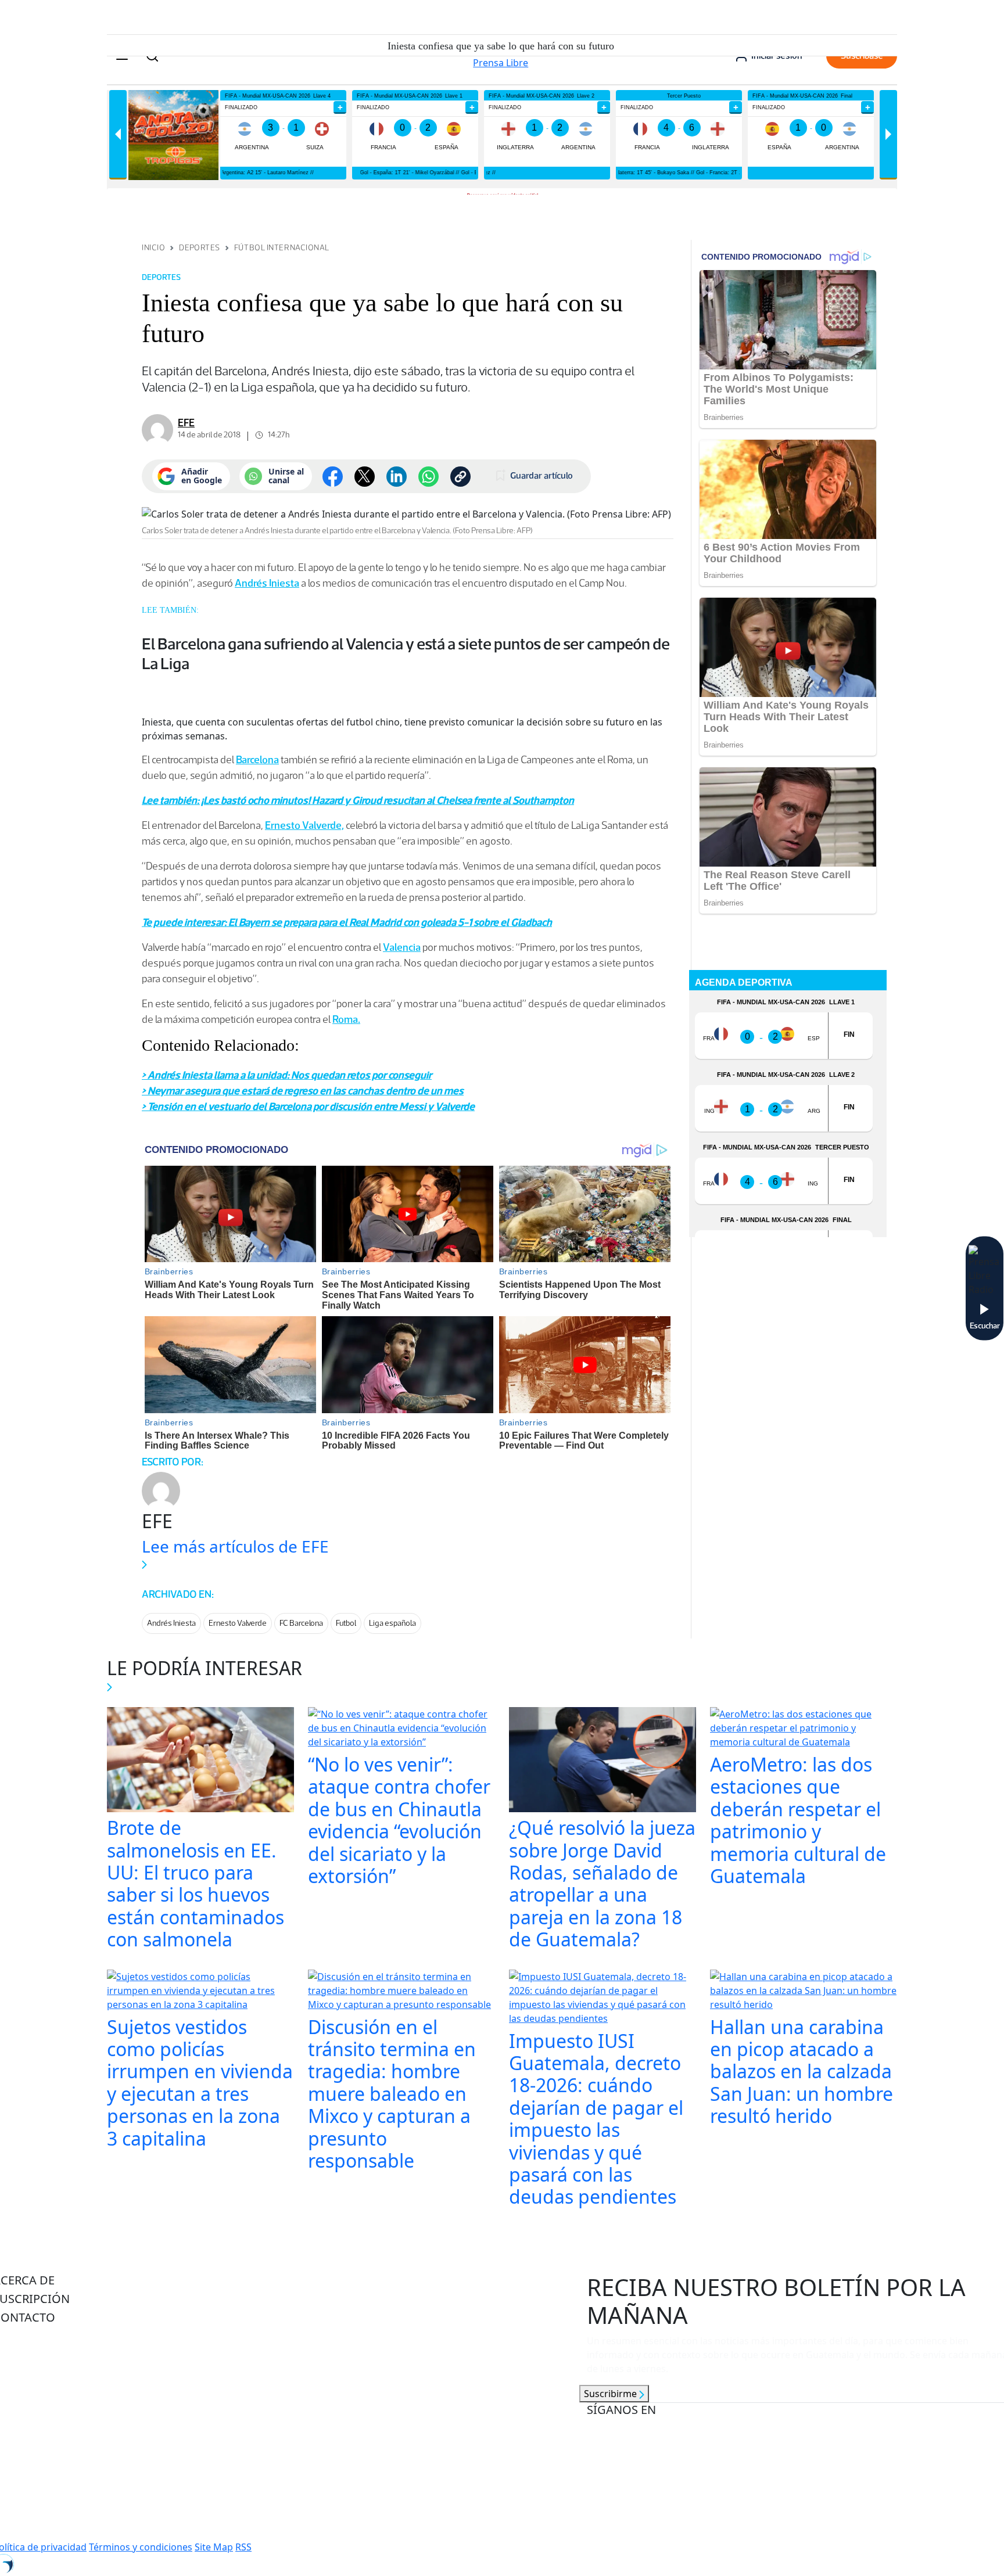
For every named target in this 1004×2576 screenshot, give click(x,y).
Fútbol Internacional (282, 248)
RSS (243, 2547)
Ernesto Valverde (238, 1623)
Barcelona (257, 760)
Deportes (199, 248)
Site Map (214, 2547)
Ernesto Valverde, (304, 825)
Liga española (392, 1623)
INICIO (153, 248)
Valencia (402, 947)
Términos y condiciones (141, 2547)
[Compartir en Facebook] (333, 477)
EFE (186, 423)
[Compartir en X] (365, 477)
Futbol (346, 1623)
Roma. (346, 1019)
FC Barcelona (301, 1623)
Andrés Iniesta (267, 583)
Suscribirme (612, 2394)
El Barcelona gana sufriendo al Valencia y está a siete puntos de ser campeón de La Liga (406, 653)
